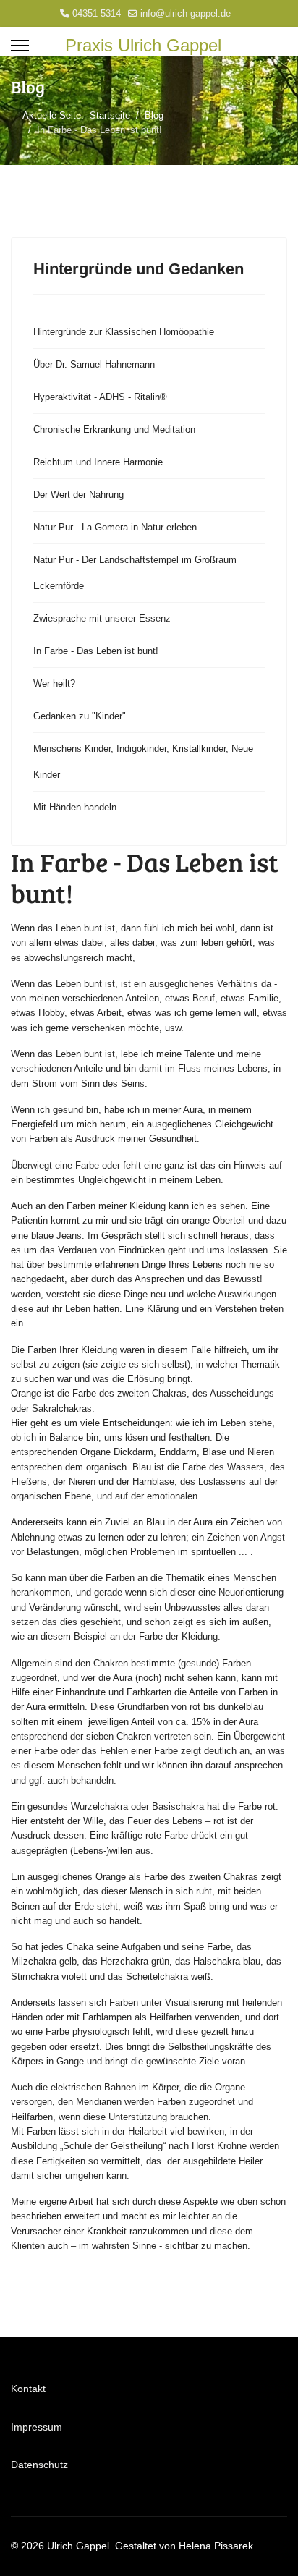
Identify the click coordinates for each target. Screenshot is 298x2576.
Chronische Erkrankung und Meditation (114, 429)
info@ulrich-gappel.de (186, 14)
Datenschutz (39, 2465)
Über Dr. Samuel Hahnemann (94, 364)
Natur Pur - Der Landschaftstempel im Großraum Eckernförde (135, 573)
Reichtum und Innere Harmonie (98, 462)
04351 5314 (97, 14)
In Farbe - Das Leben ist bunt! (96, 651)
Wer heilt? (54, 683)
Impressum (37, 2427)
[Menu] (20, 46)
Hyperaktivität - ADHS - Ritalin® (100, 397)
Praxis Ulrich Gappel (143, 46)
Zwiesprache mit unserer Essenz (102, 618)
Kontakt (28, 2389)
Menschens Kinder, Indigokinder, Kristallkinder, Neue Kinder (143, 762)
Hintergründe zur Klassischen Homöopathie (124, 332)
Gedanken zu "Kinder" (80, 716)
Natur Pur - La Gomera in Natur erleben (115, 527)
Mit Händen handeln (75, 807)
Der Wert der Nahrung (78, 495)
